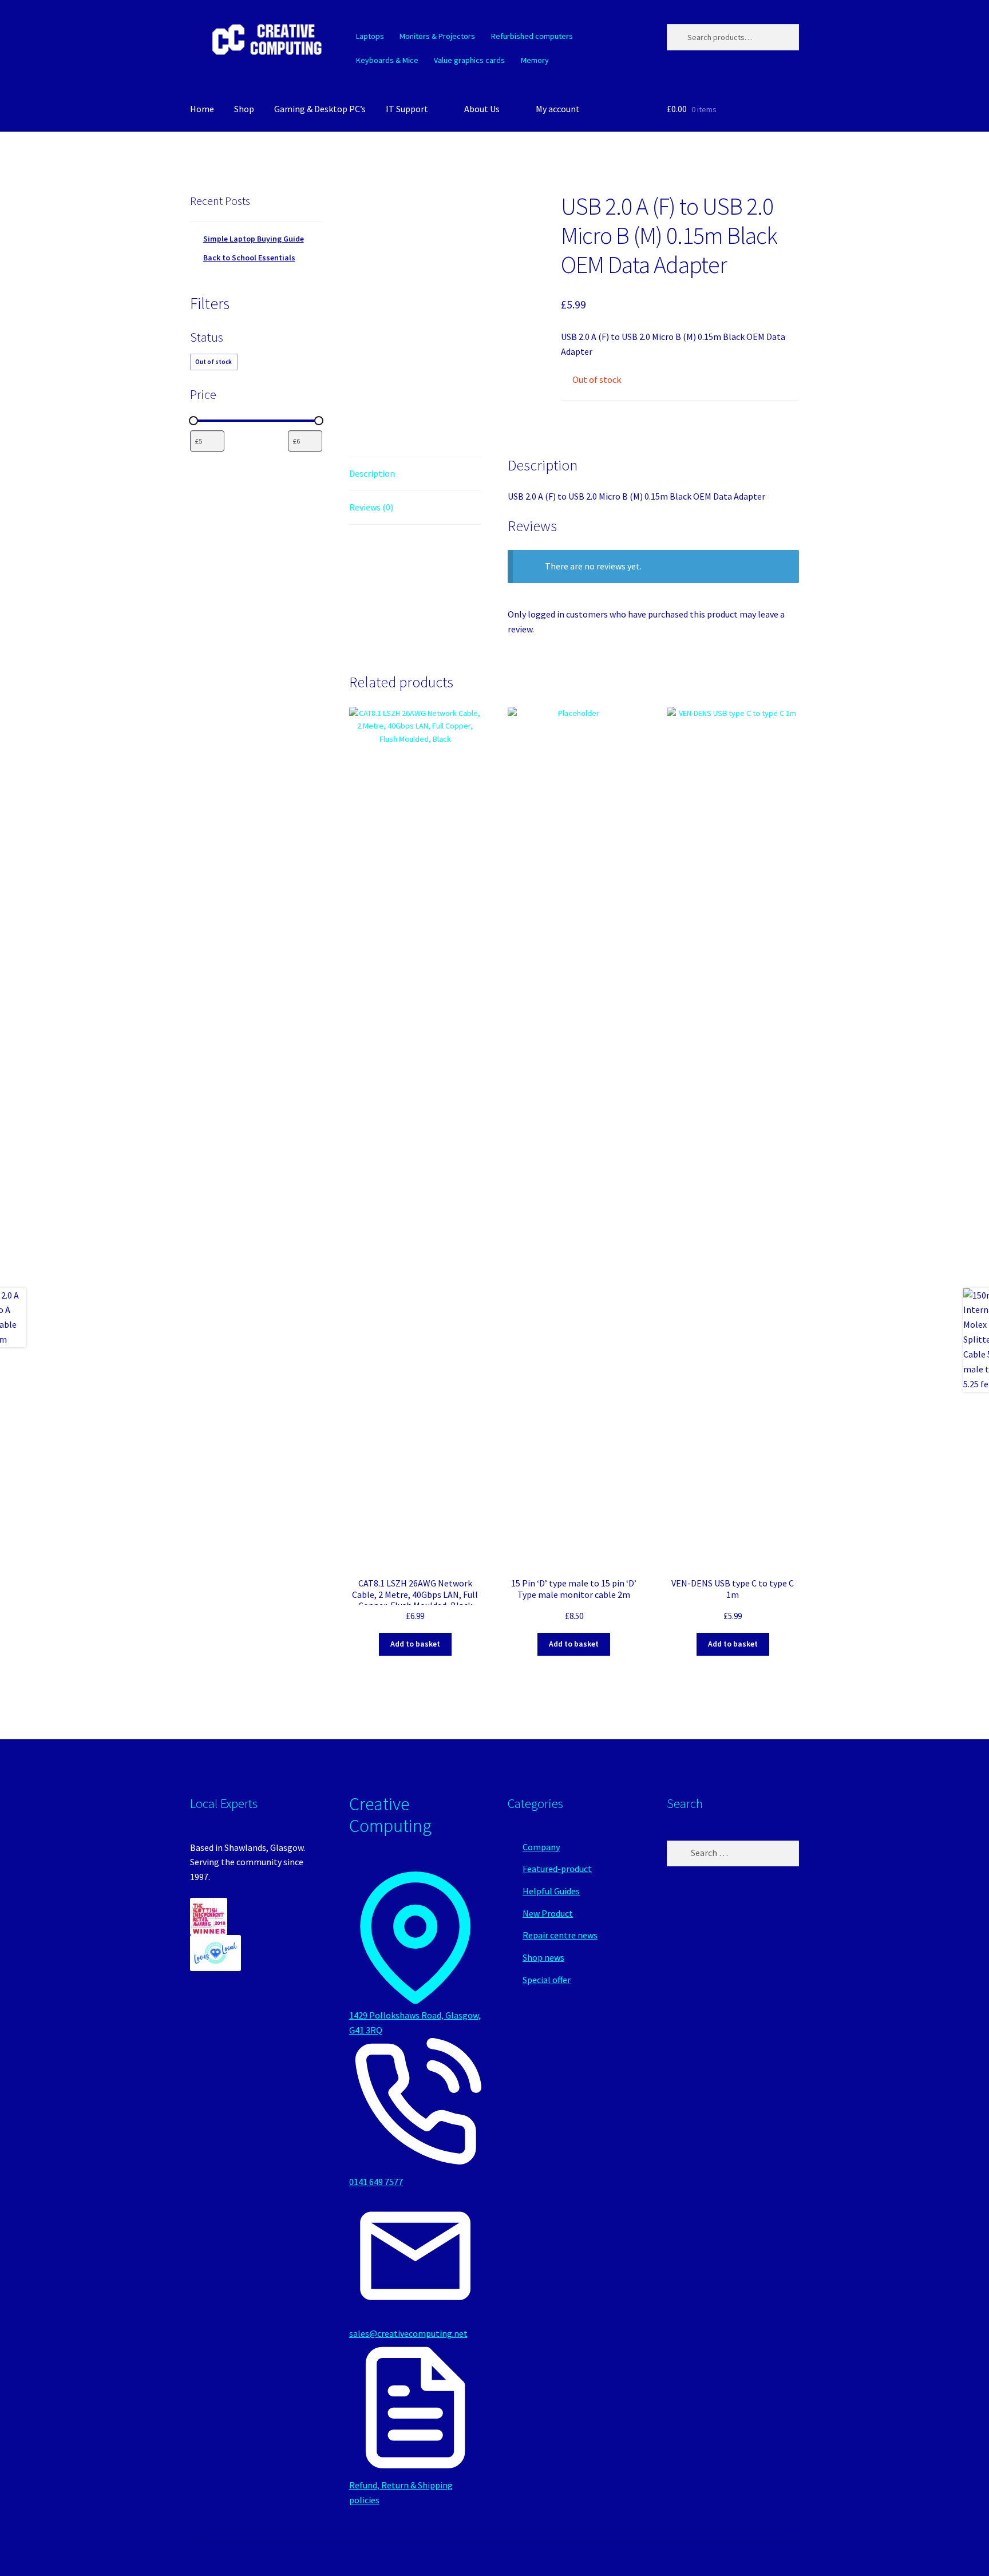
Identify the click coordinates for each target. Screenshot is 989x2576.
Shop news (543, 1957)
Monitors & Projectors (437, 36)
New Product (548, 1913)
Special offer (547, 1980)
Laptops (370, 36)
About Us (482, 109)
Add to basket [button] (415, 1644)
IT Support (407, 109)
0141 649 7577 (376, 2182)
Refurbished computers (532, 36)
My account (558, 109)
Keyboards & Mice (387, 60)
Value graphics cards (469, 60)
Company (541, 1847)
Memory (535, 60)
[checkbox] (214, 362)
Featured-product (557, 1869)
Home (202, 109)
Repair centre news (560, 1935)
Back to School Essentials (249, 258)
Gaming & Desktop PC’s (320, 109)
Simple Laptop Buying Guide (254, 239)
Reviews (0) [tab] (371, 507)
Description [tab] (372, 473)
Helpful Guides (551, 1891)
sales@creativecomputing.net (408, 2333)
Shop (244, 109)
